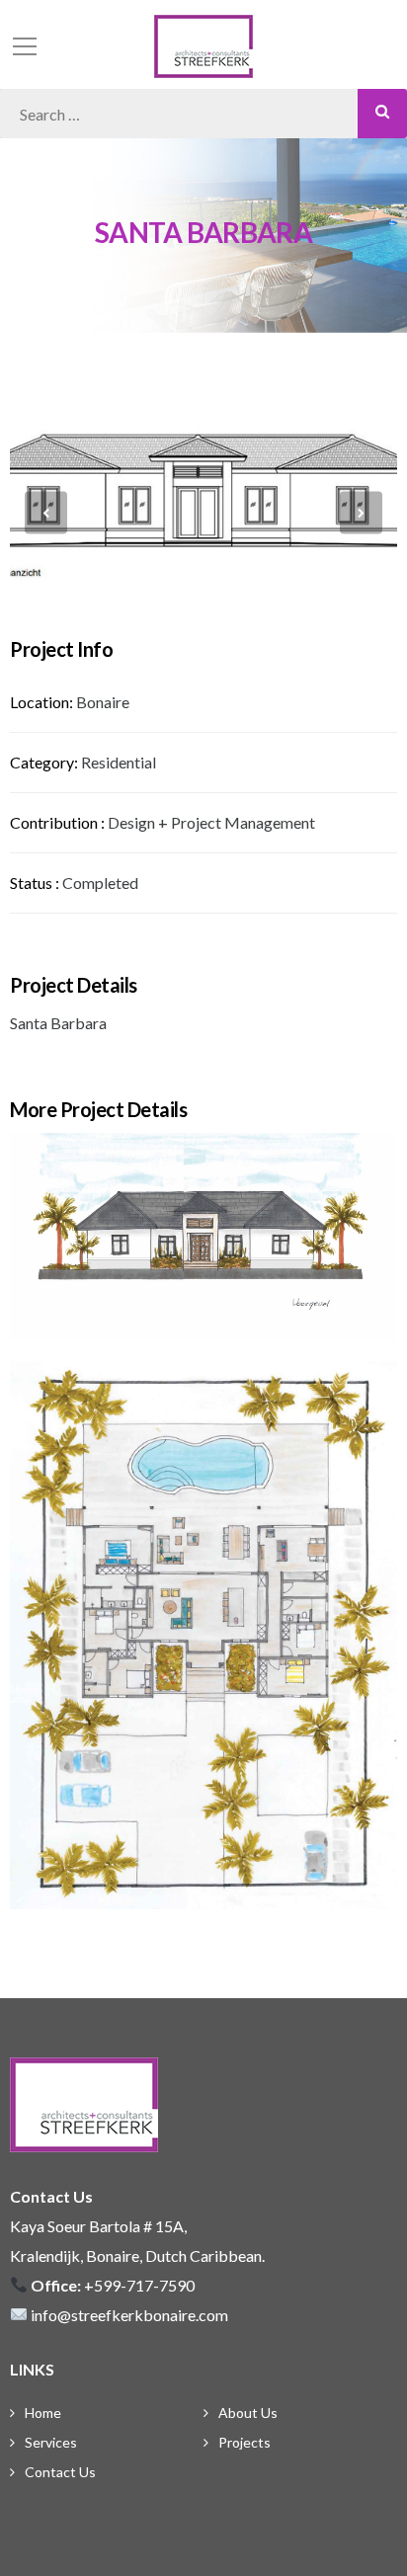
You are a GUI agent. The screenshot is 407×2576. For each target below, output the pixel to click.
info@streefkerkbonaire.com (129, 2315)
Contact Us (60, 2472)
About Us (248, 2413)
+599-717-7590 (139, 2285)
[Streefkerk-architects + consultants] (203, 44)
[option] (203, 512)
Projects (244, 2442)
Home (43, 2413)
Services (51, 2442)
